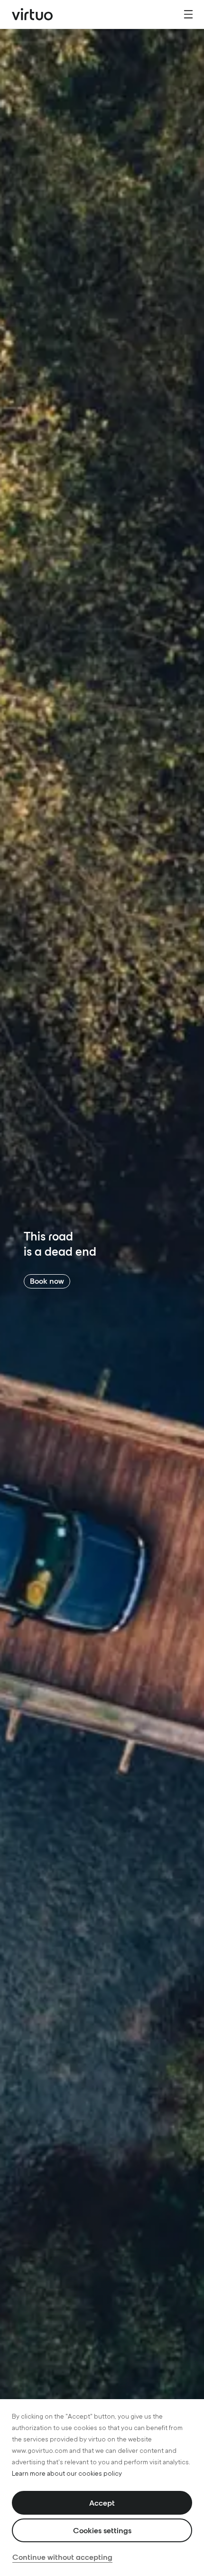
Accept (102, 2503)
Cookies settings (102, 2530)
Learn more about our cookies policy (67, 2474)
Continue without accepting (62, 2557)
